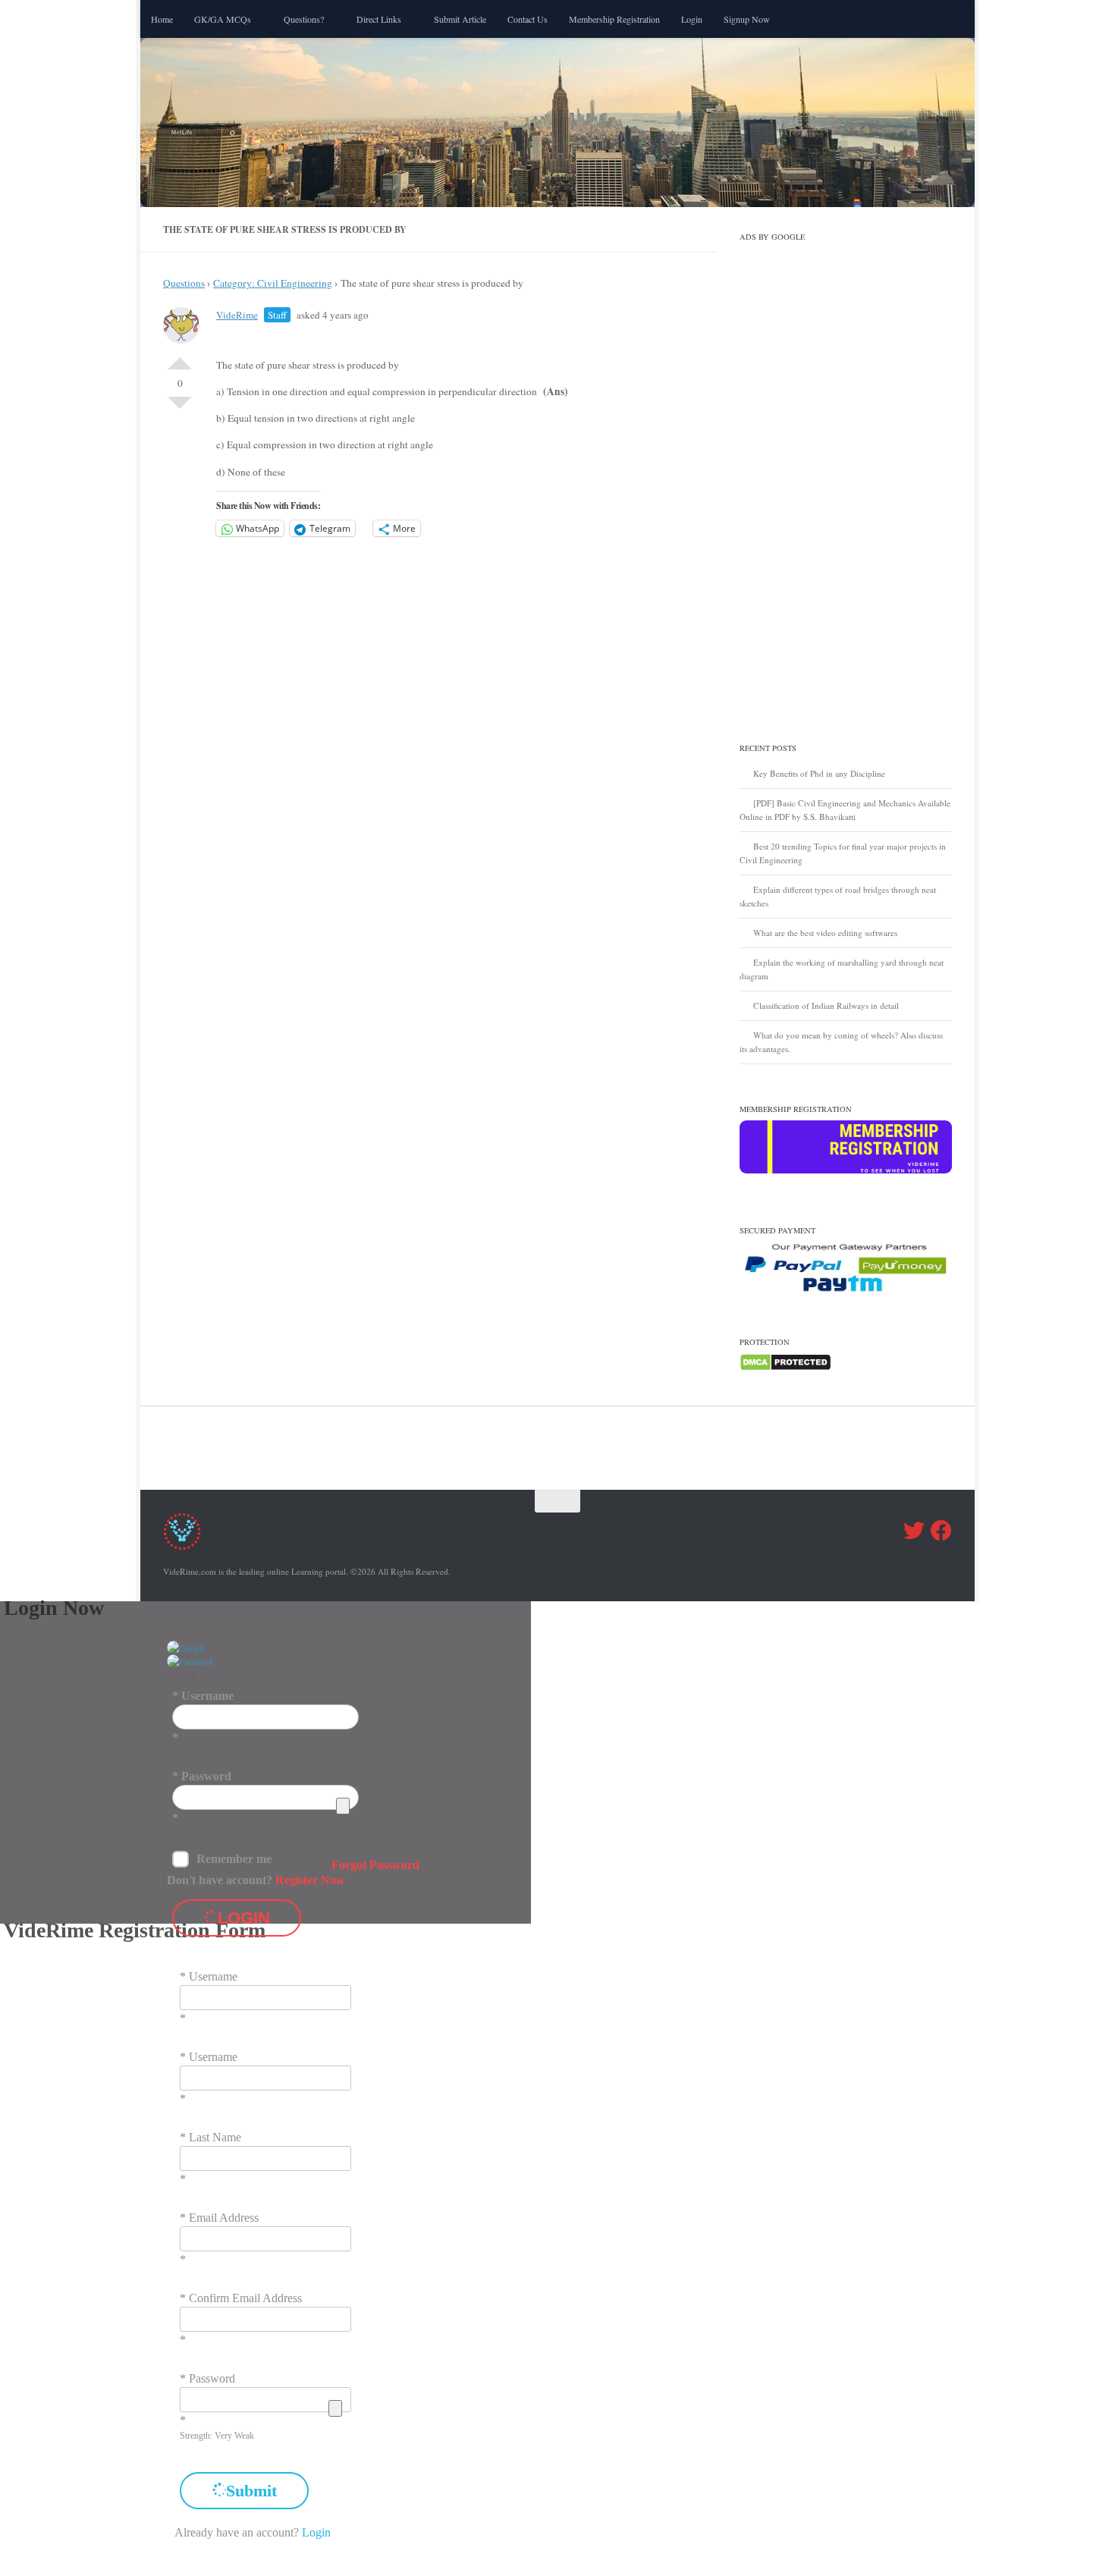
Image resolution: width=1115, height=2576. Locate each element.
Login (692, 19)
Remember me (234, 1859)
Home (162, 19)
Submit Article (460, 19)
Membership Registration (614, 19)
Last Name (215, 2137)
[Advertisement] (846, 476)
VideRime (237, 315)
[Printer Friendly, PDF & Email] (630, 348)
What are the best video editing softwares (825, 933)
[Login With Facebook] (190, 1661)
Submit (251, 2491)
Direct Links (379, 19)
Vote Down (180, 409)
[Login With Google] (186, 1648)
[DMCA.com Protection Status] (785, 1368)
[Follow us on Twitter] (914, 1531)
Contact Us (528, 19)
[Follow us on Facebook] (941, 1531)
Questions (184, 283)
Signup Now (747, 19)
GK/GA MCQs (223, 19)
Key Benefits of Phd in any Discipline (819, 773)
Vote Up (180, 357)
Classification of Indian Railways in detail (826, 1005)
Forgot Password (375, 1865)
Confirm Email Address (245, 2298)
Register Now (310, 1880)
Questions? (304, 19)
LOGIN (244, 1918)
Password (206, 1776)
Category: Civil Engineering (273, 283)
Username (207, 1696)
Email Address (224, 2218)
